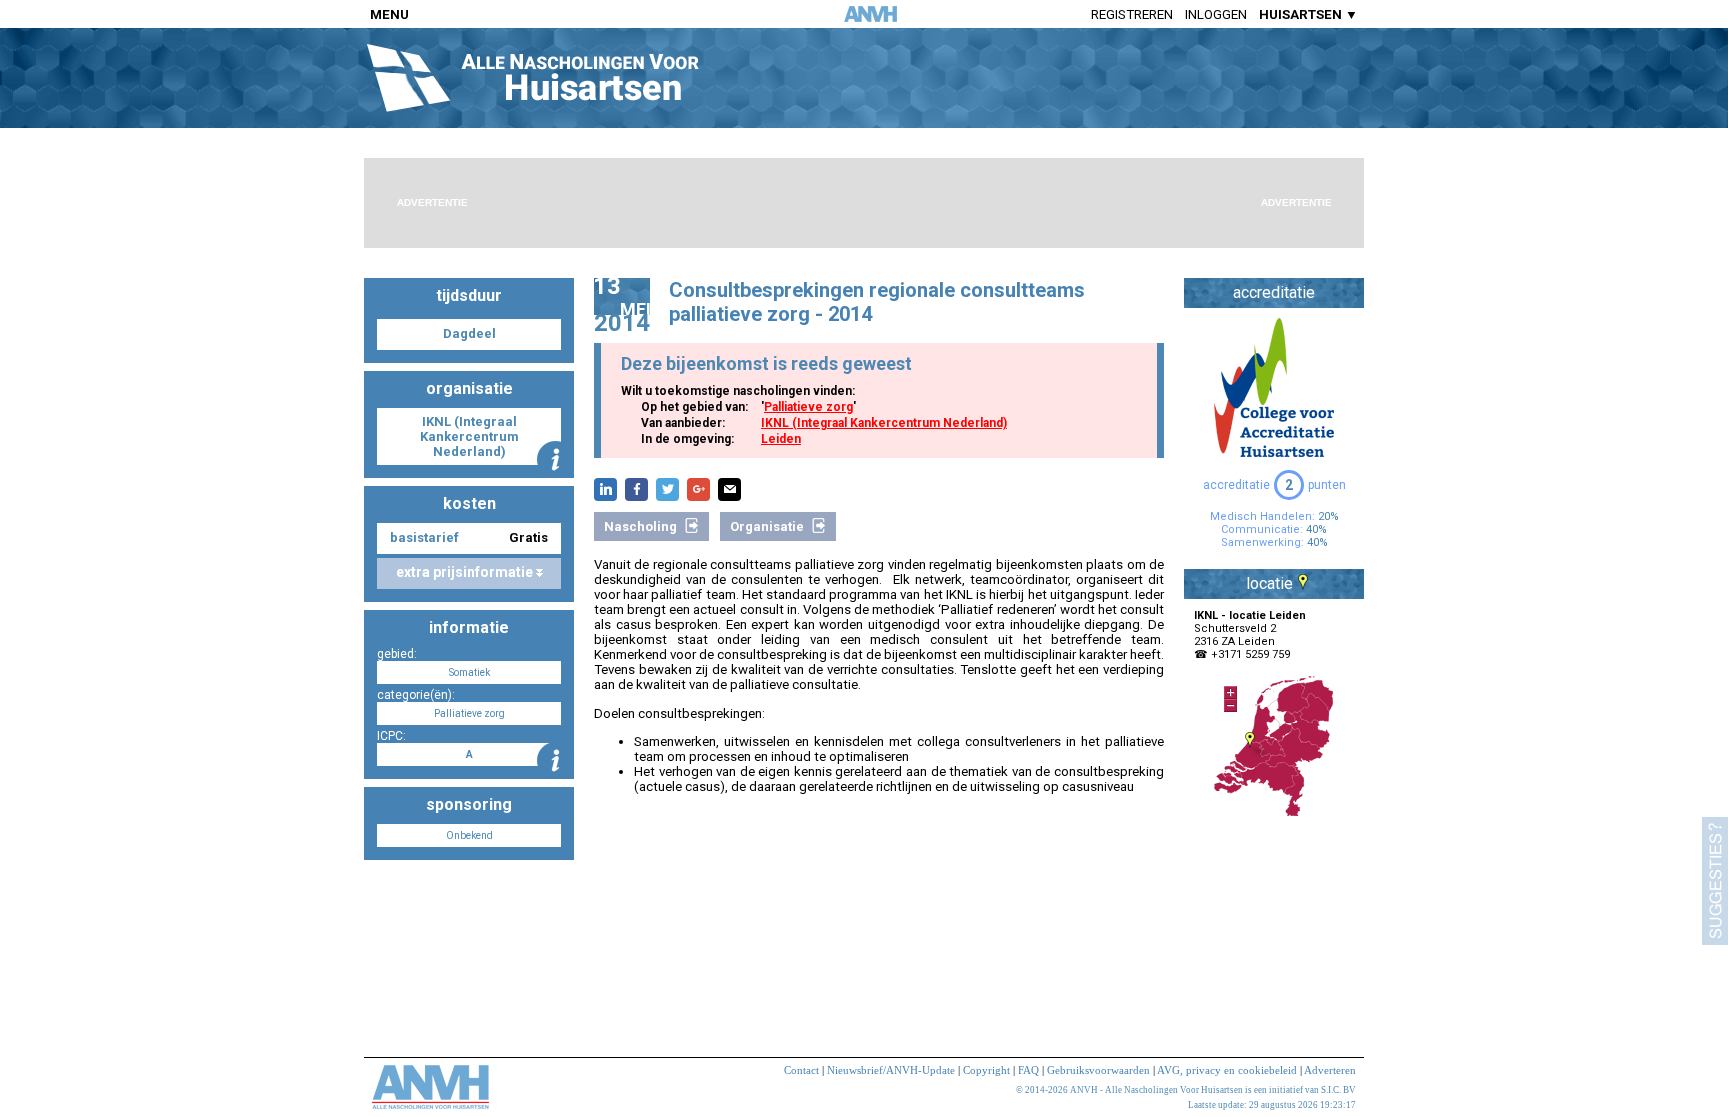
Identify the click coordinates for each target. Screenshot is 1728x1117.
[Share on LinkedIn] (605, 489)
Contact (801, 1070)
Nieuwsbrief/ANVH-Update (891, 1070)
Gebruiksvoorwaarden (1098, 1070)
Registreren (1132, 14)
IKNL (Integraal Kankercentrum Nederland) (884, 423)
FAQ (1028, 1070)
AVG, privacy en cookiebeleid (1227, 1070)
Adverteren (1330, 1070)
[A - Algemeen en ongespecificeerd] (555, 760)
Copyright (986, 1070)
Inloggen (1216, 14)
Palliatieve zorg (808, 407)
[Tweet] (667, 489)
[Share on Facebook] (636, 489)
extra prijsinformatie (466, 572)
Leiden (781, 439)
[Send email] (729, 489)
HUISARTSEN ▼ (1308, 14)
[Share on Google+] (698, 489)
